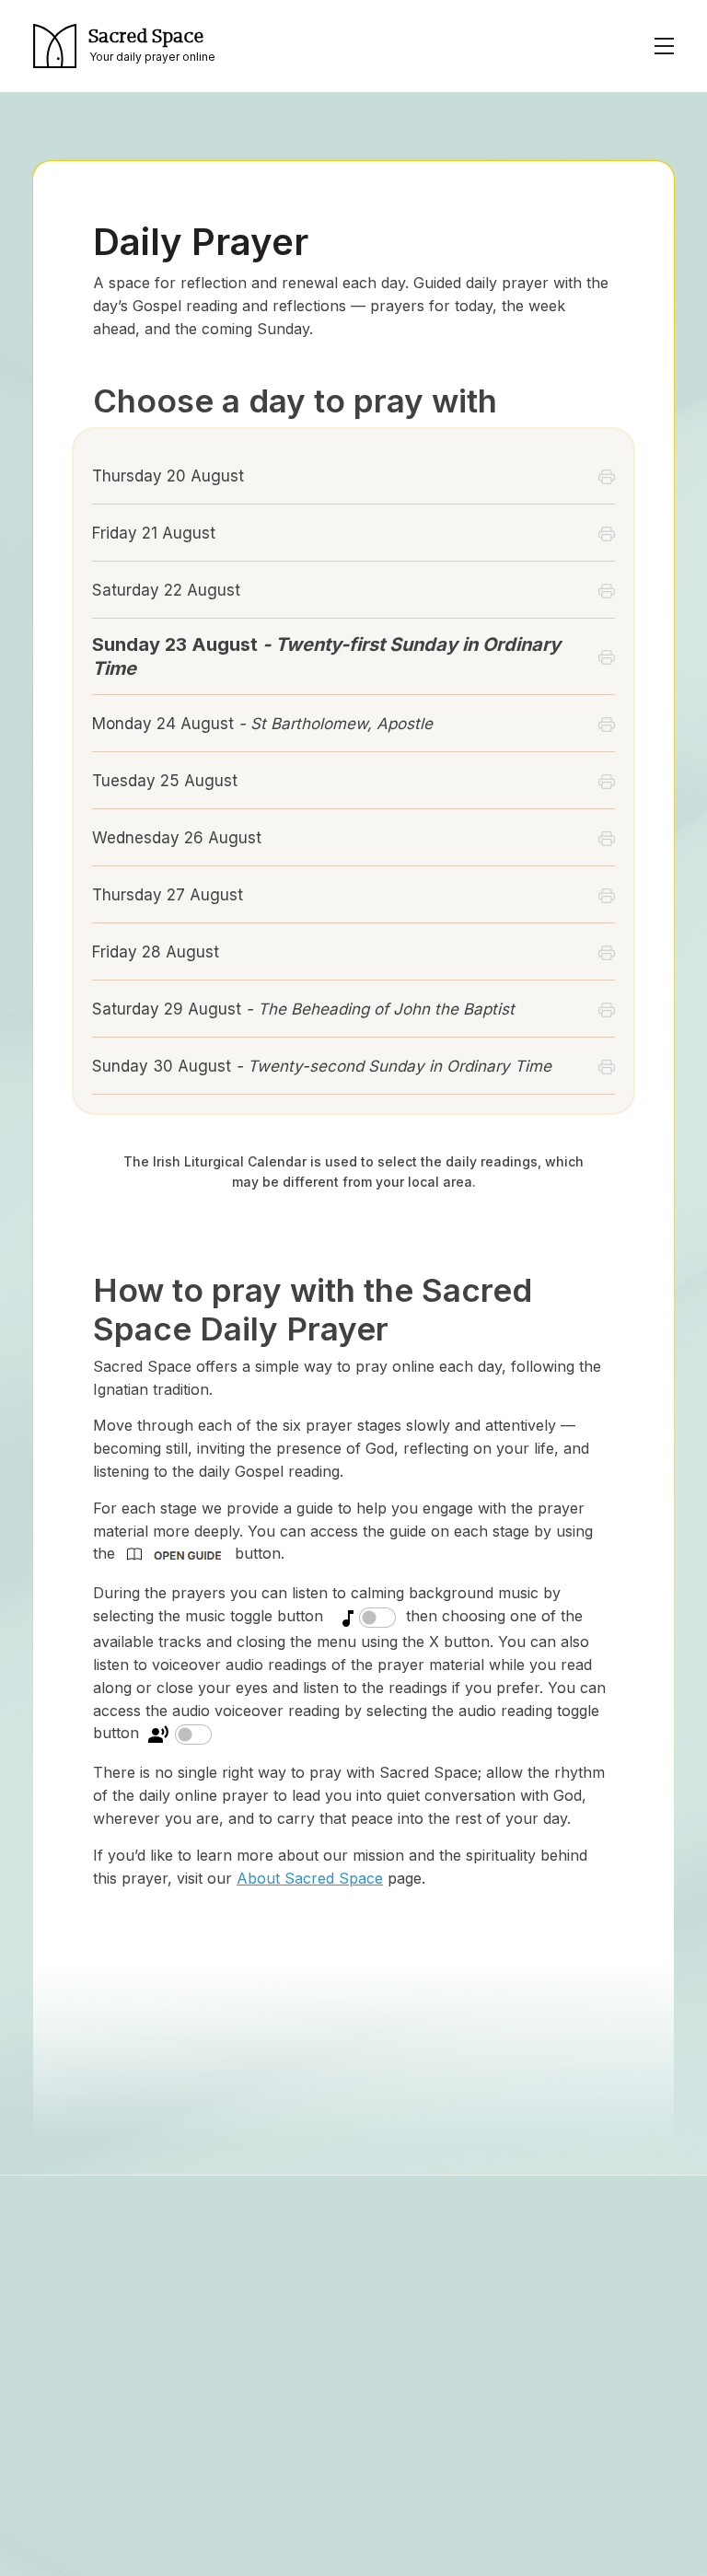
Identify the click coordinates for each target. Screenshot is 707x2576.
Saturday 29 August (303, 1009)
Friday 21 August (154, 533)
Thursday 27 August (168, 895)
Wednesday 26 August (177, 838)
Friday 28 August (156, 952)
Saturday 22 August (166, 590)
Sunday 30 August (322, 1066)
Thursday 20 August (168, 476)
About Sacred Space (310, 1878)
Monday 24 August (262, 724)
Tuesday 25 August (165, 781)
